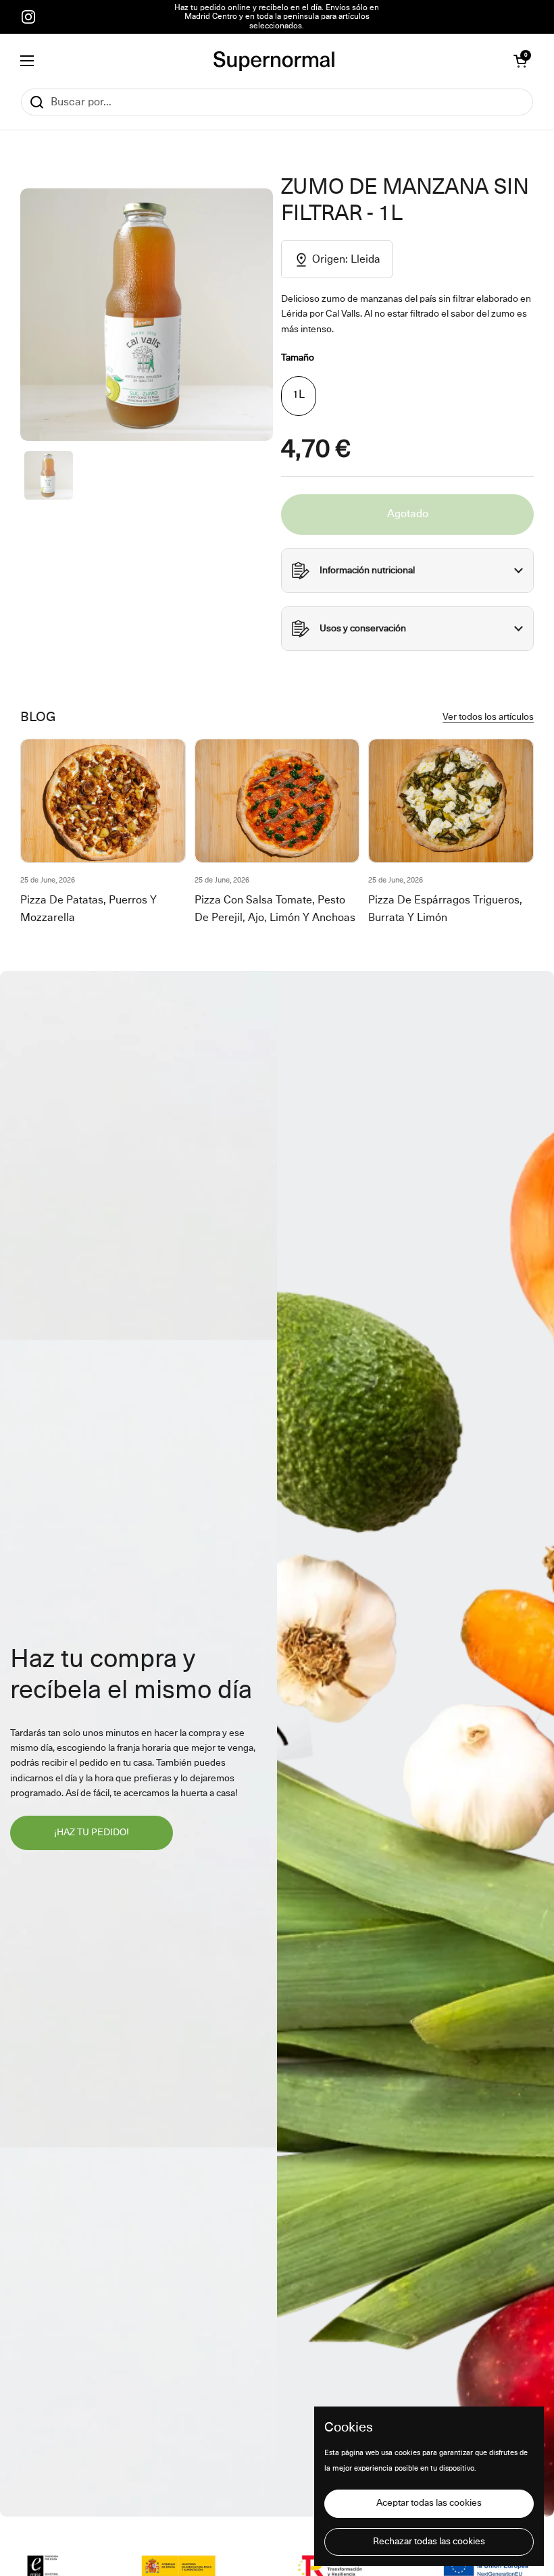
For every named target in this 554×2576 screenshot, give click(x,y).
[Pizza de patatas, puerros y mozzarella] (103, 801)
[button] (520, 61)
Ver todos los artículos (488, 717)
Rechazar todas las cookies (429, 2542)
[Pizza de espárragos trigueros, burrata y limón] (451, 801)
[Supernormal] (274, 61)
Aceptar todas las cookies (429, 2503)
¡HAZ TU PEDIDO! (92, 1833)
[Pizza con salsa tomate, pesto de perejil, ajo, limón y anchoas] (277, 801)
